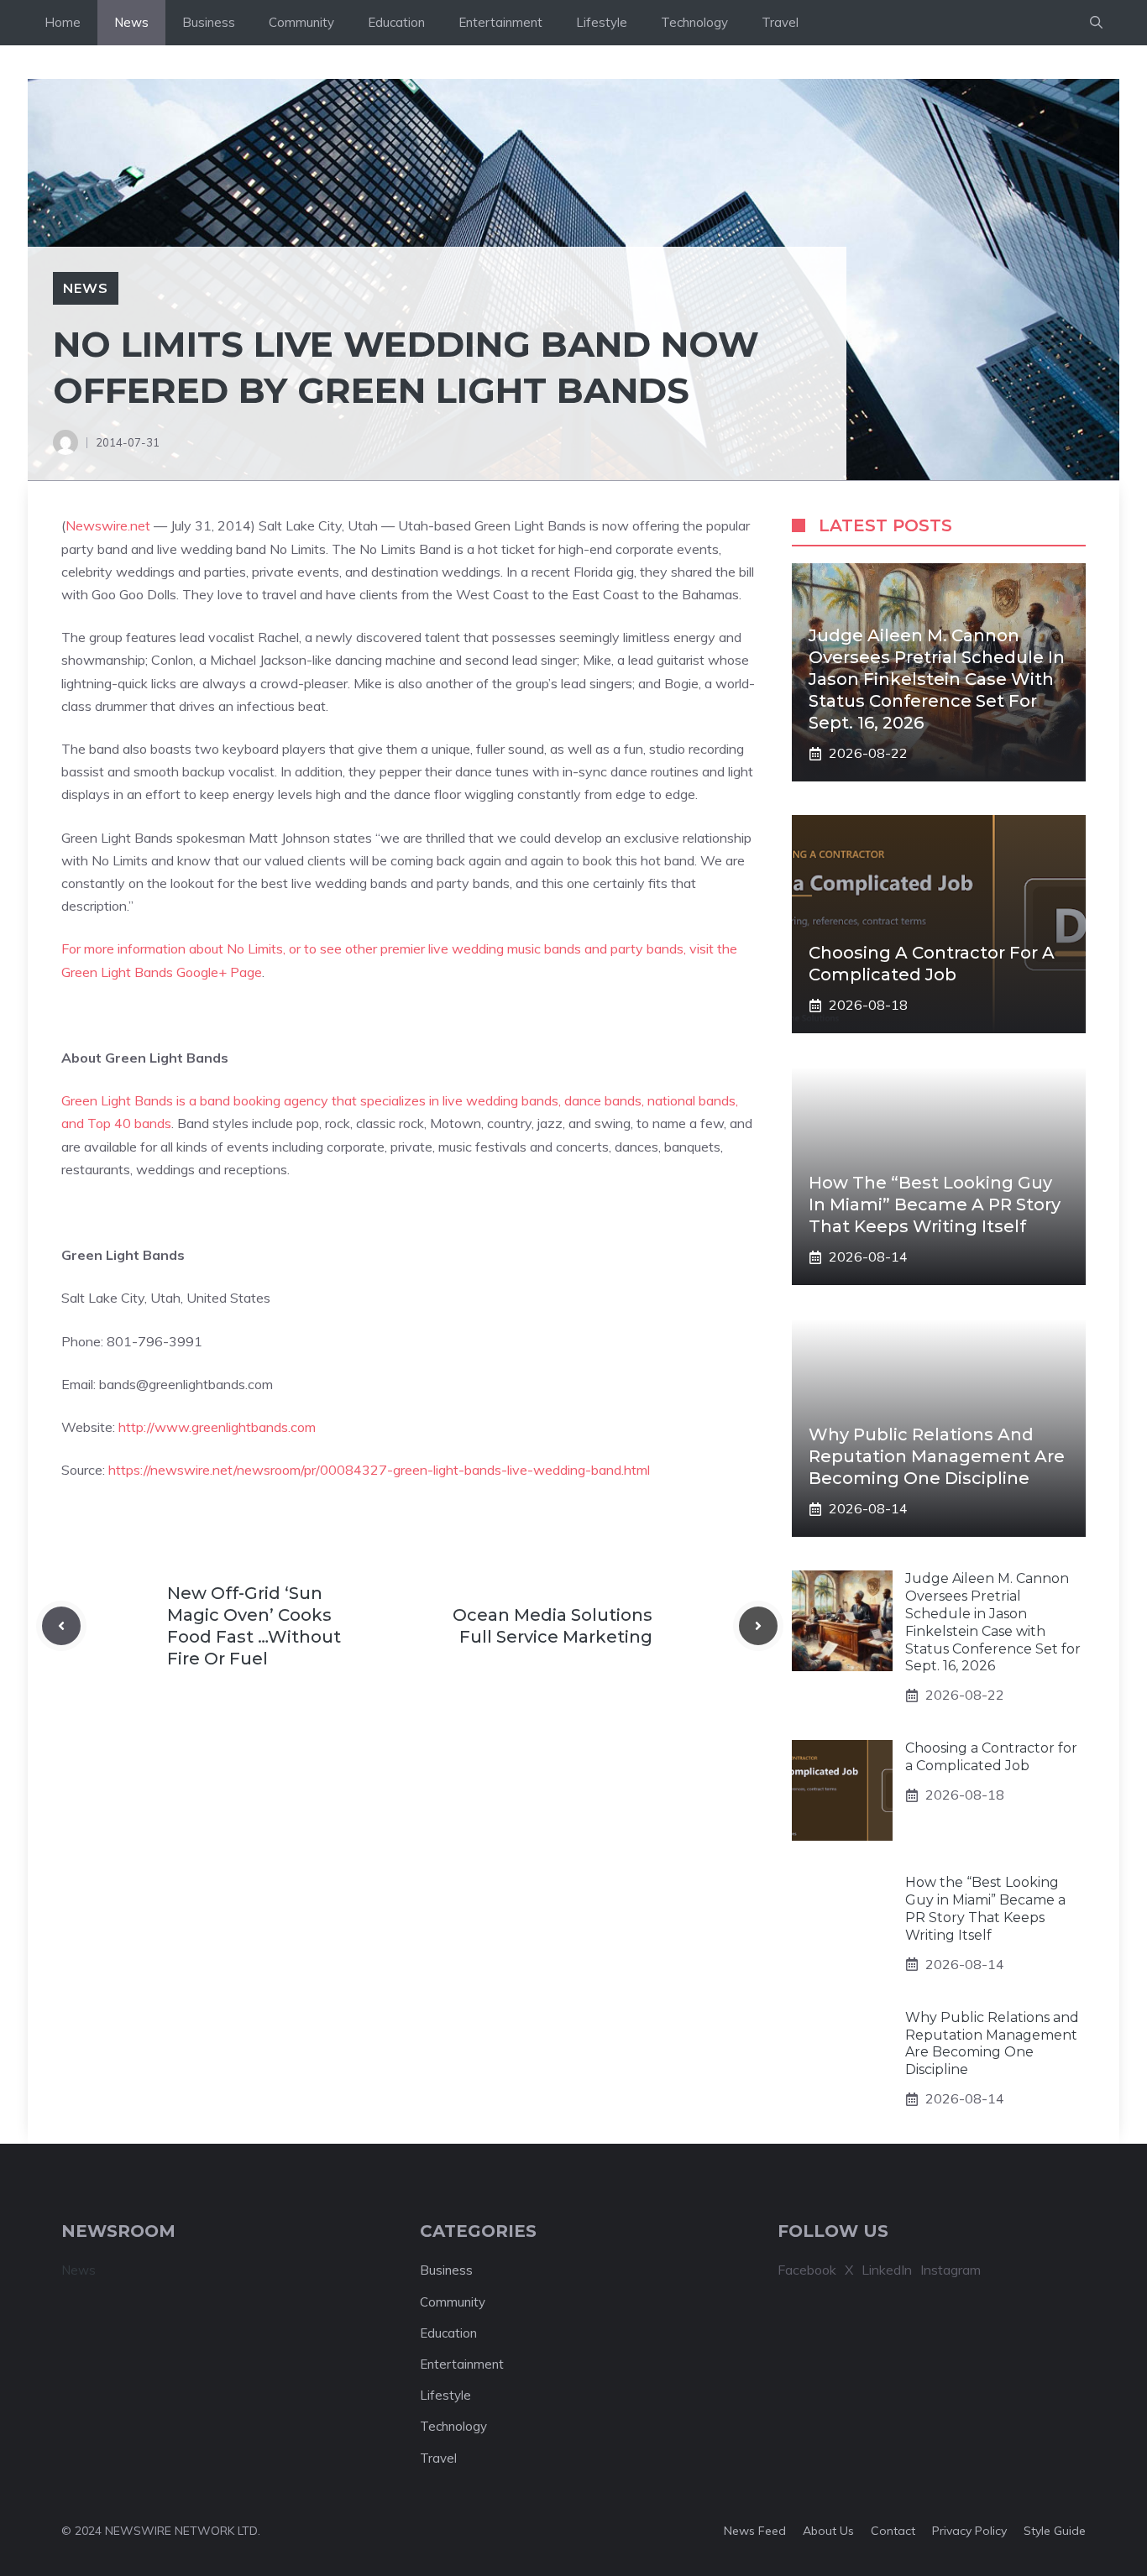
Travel (780, 22)
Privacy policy (969, 2531)
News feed (755, 2531)
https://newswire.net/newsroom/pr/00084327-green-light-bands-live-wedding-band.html (379, 1470)
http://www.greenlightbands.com (217, 1427)
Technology (694, 22)
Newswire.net (108, 525)
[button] (1096, 23)
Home (63, 22)
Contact (893, 2531)
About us (828, 2531)
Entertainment (500, 22)
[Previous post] (61, 1626)
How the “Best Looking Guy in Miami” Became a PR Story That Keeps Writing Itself (935, 1204)
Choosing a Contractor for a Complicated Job (991, 1757)
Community (301, 22)
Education (396, 22)
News (131, 22)
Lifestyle (602, 22)
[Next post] (758, 1626)
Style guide (1055, 2531)
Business (209, 22)
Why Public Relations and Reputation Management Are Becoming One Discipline (937, 1456)
